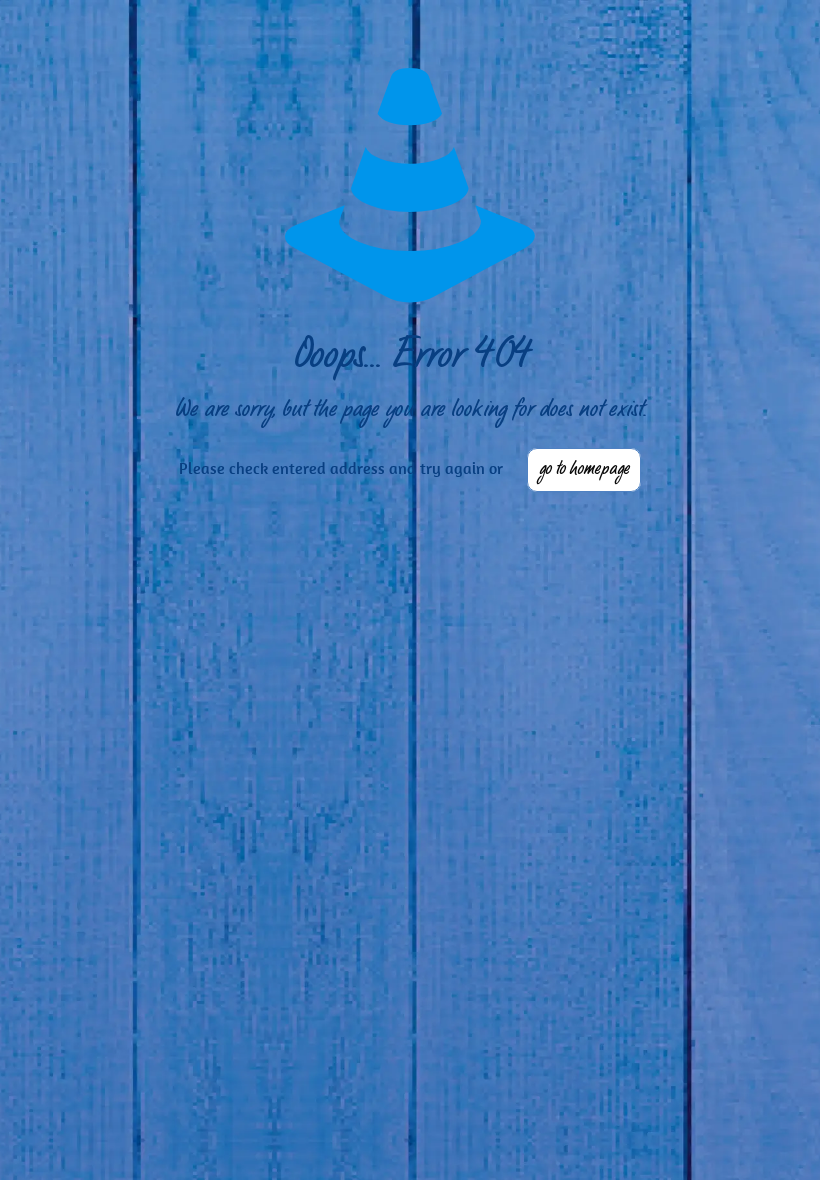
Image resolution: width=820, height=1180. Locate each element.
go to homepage (584, 470)
